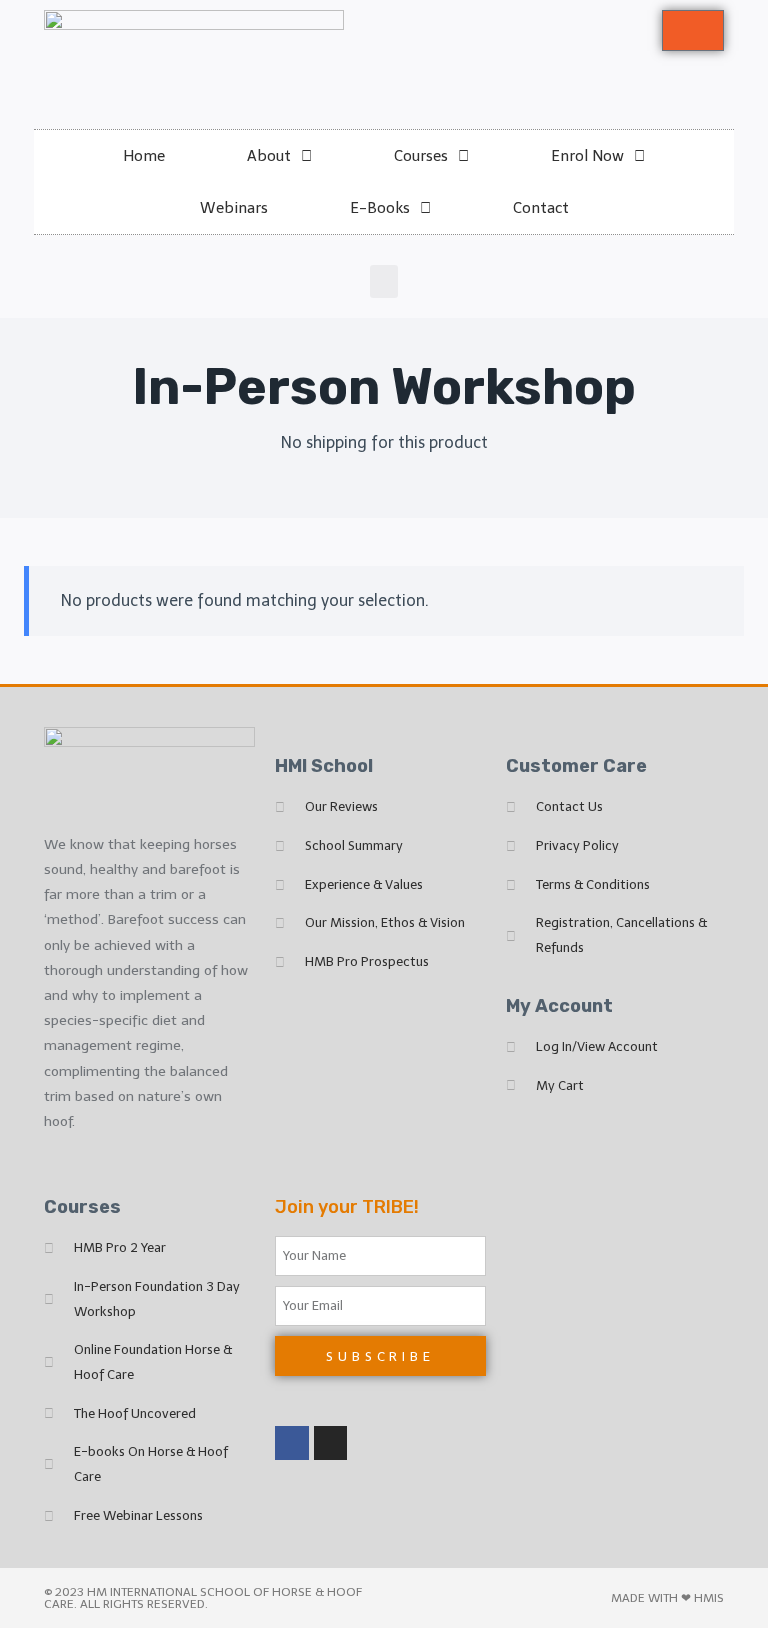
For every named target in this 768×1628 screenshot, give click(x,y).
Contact (541, 208)
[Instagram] (331, 1443)
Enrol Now (587, 156)
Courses (421, 156)
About (269, 156)
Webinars (234, 208)
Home (144, 156)
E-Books (380, 208)
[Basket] (693, 30)
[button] (384, 281)
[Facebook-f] (292, 1443)
